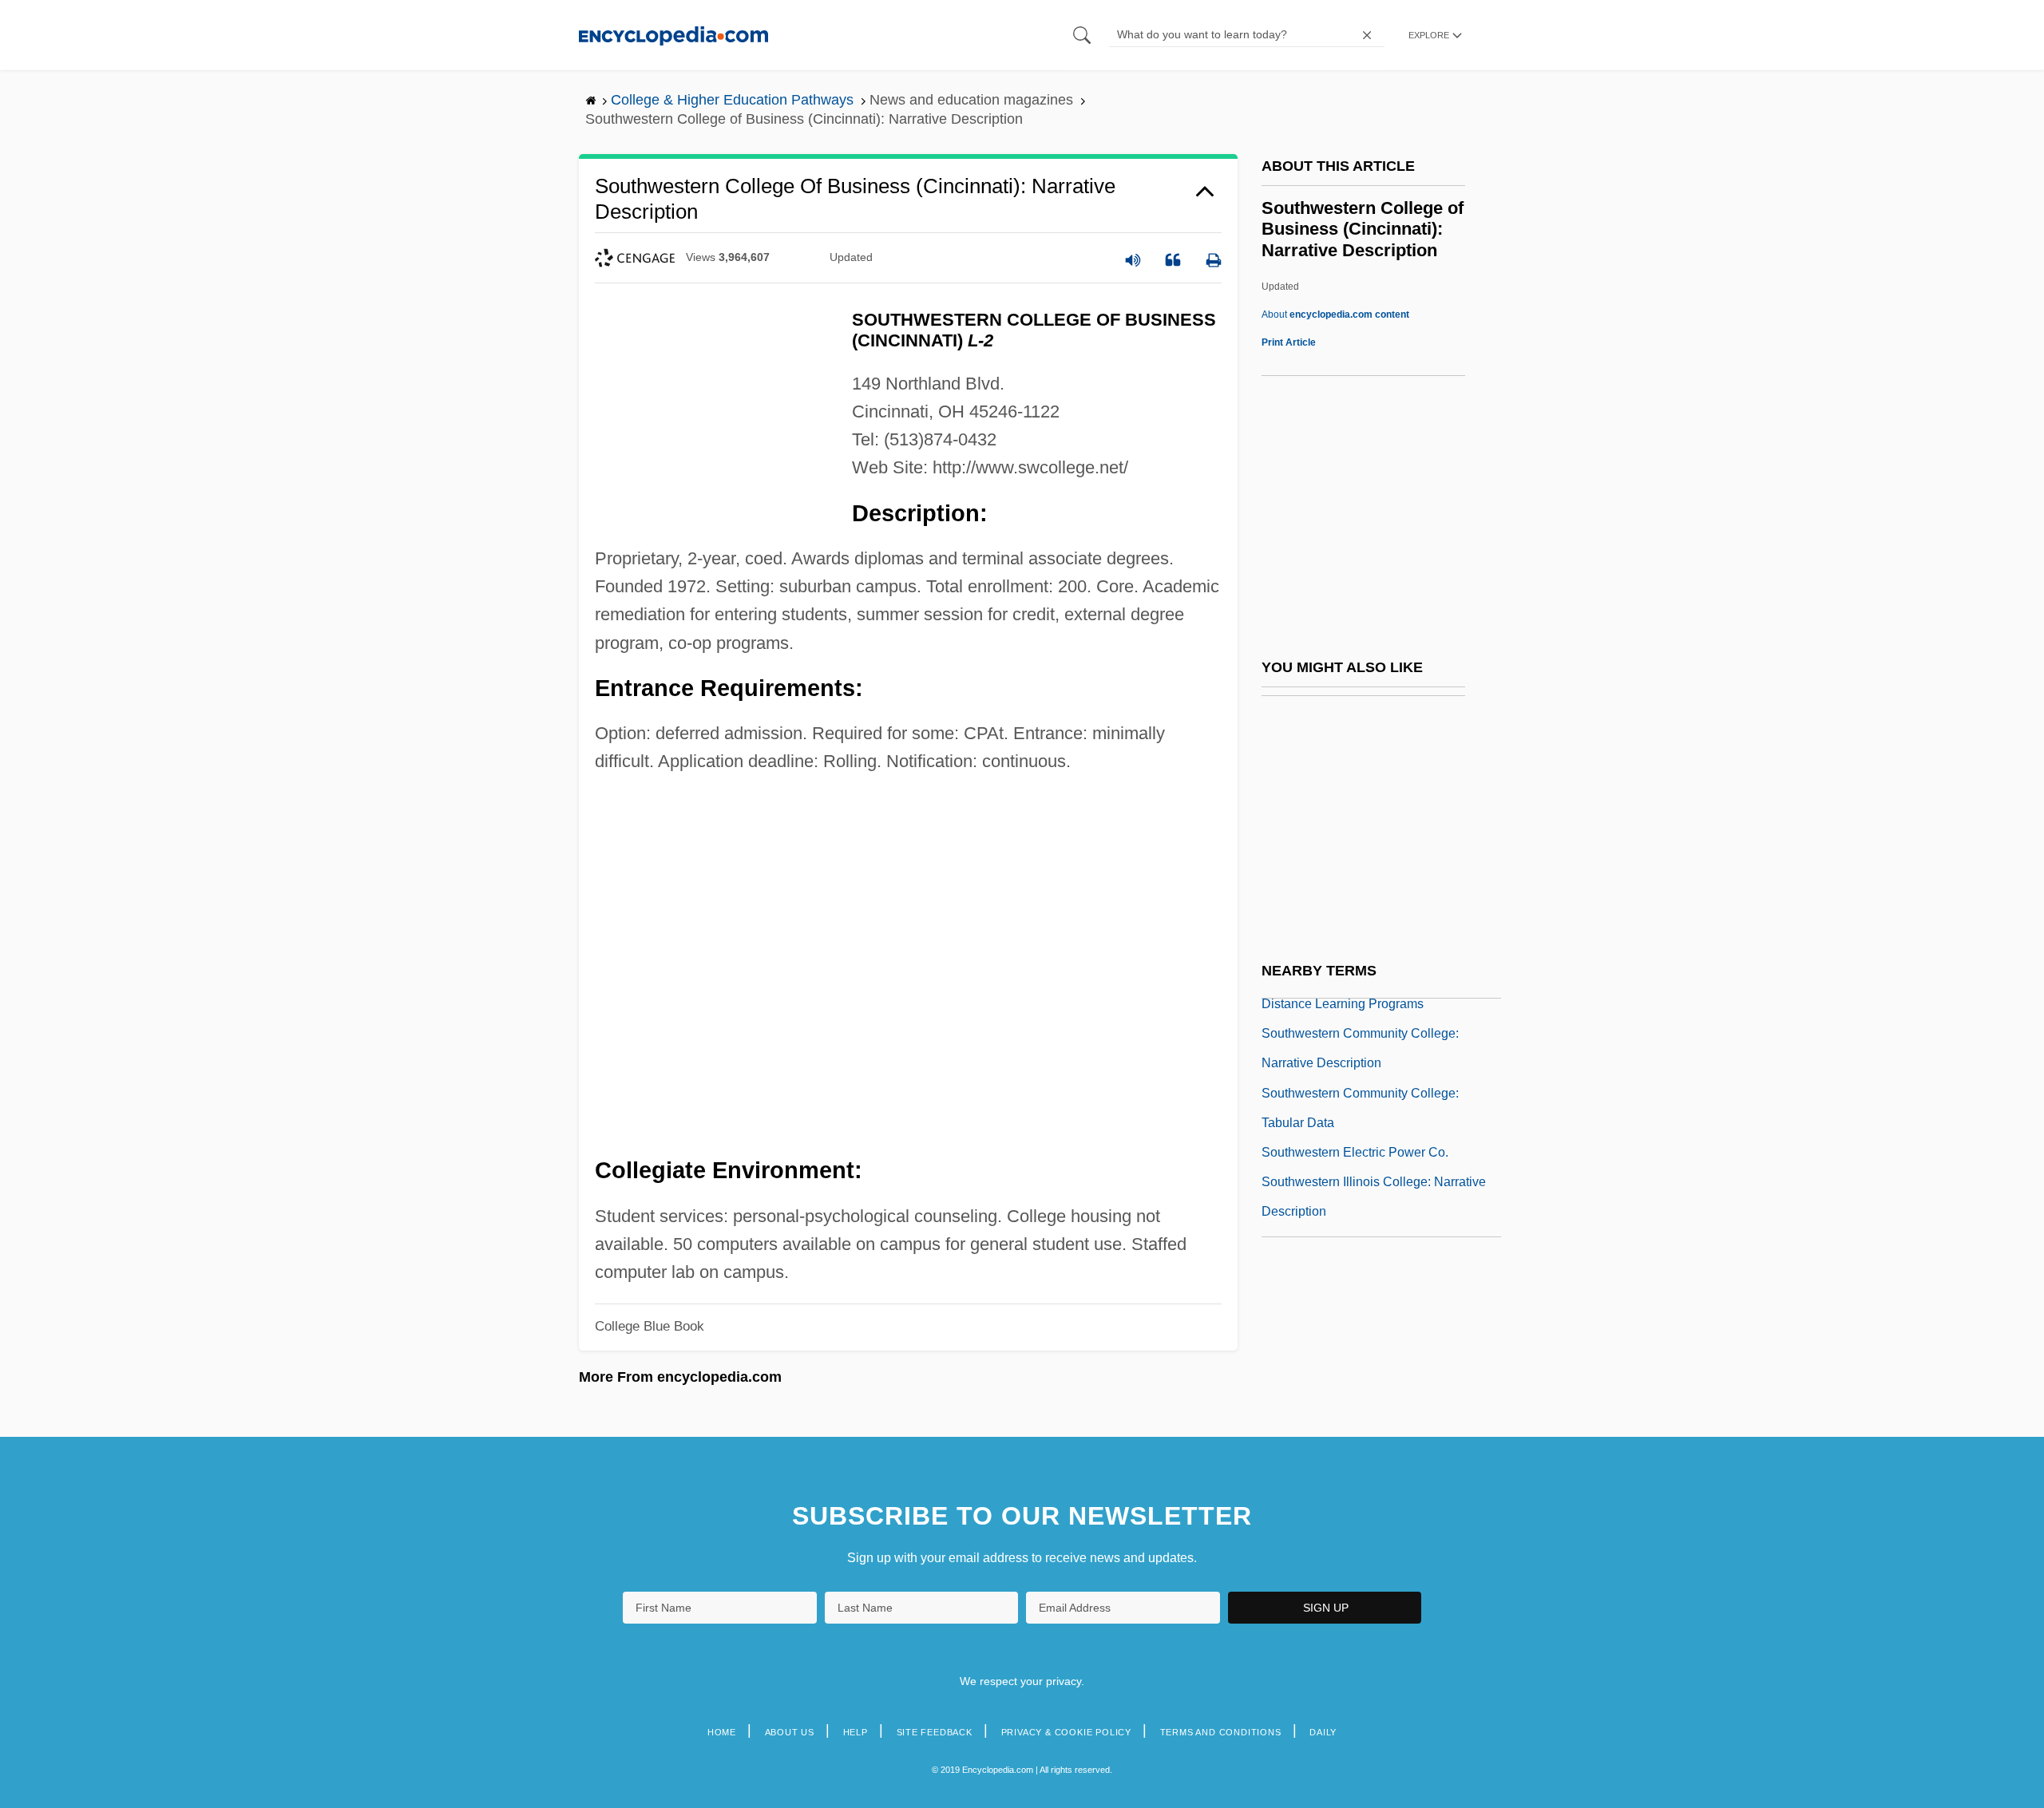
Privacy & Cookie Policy (1066, 1732)
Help (856, 1732)
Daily (1323, 1732)
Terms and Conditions (1221, 1732)
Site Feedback (935, 1732)
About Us (790, 1732)
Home (722, 1732)
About (1335, 315)
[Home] (673, 35)
